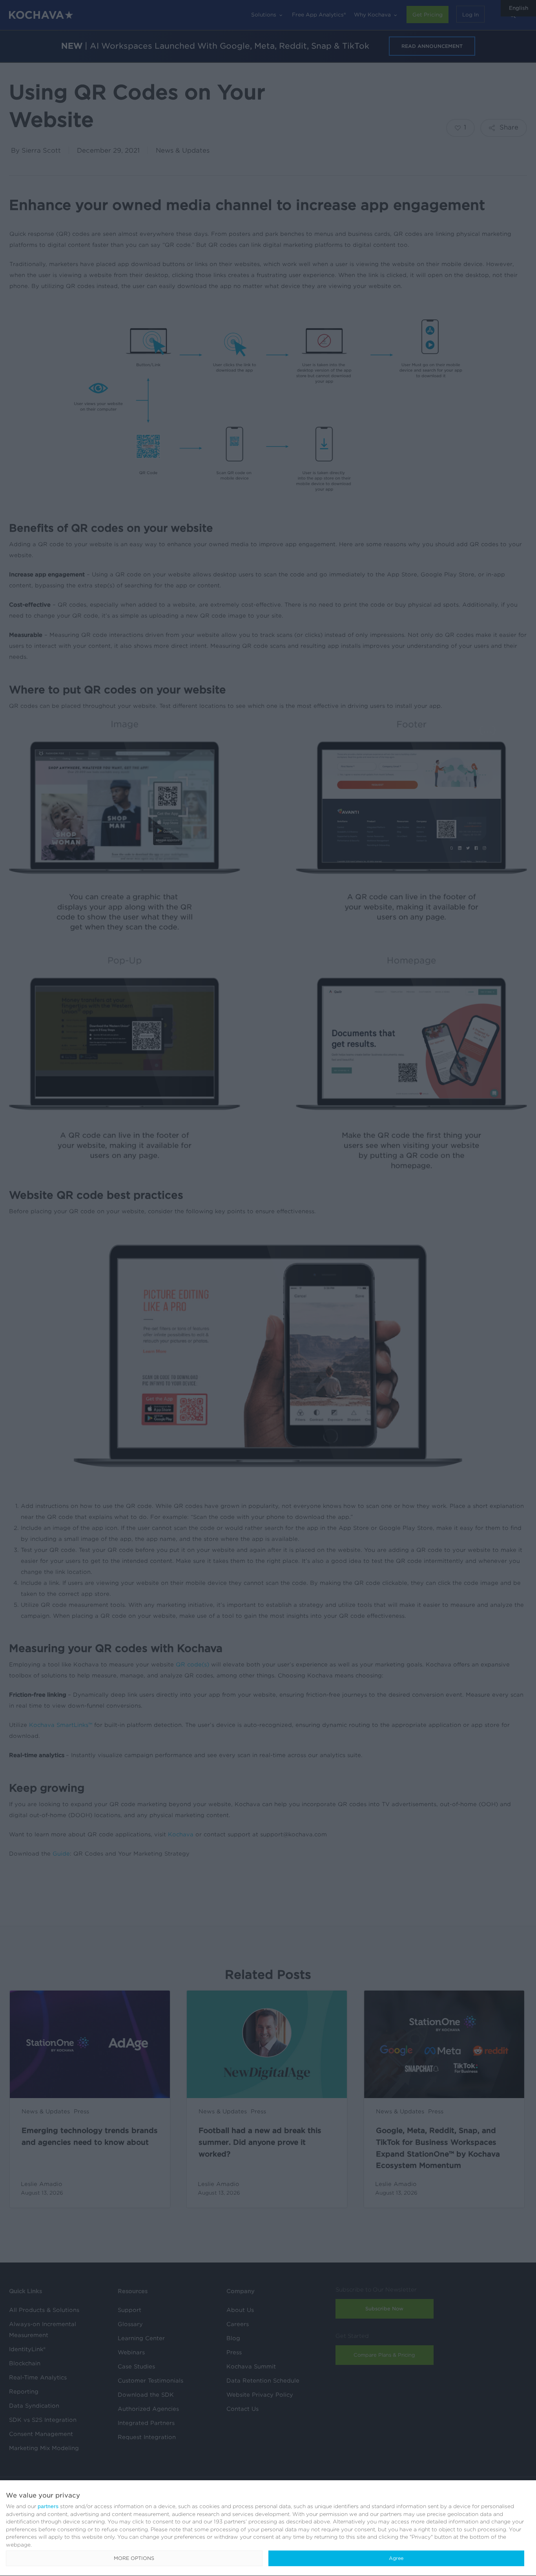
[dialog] (268, 2528)
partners (48, 2506)
